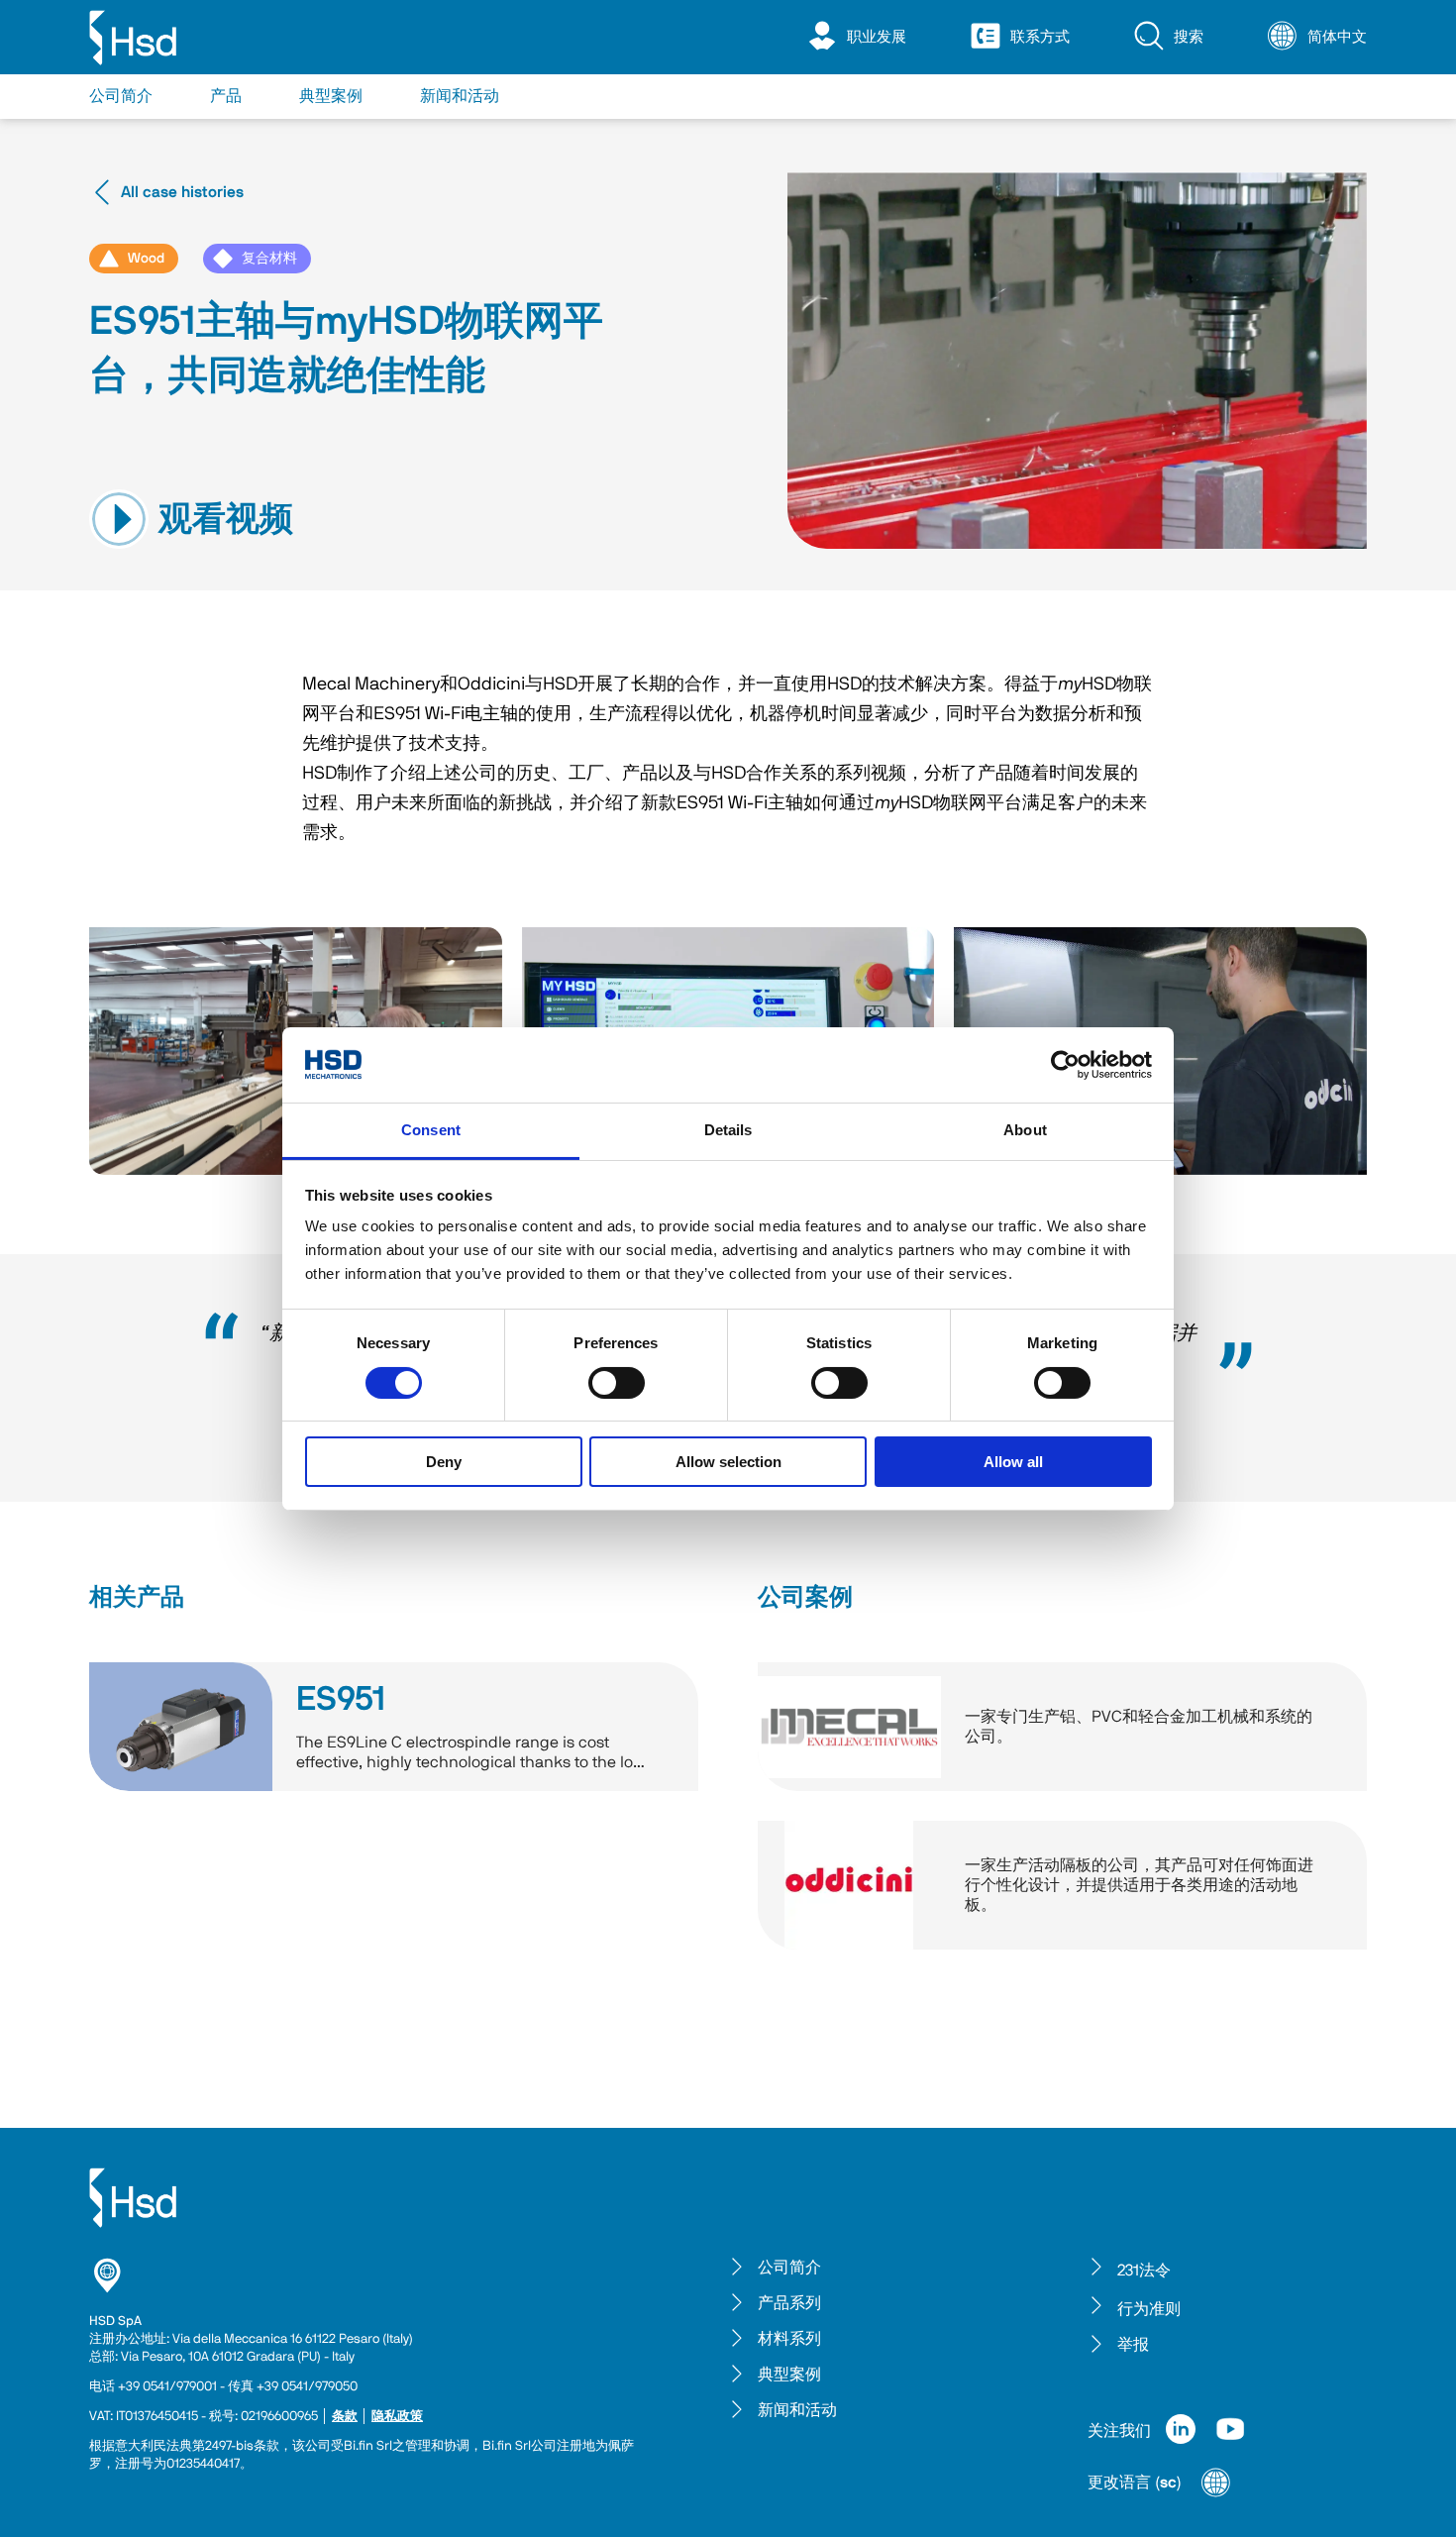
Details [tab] (728, 1130)
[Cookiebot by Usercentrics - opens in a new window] (1065, 1065)
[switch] (617, 1383)
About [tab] (1025, 1130)
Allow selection (728, 1462)
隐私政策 (397, 2417)
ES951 (341, 1700)
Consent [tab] (431, 1130)
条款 (345, 2417)
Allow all (1013, 1462)
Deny (444, 1462)
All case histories (182, 192)
